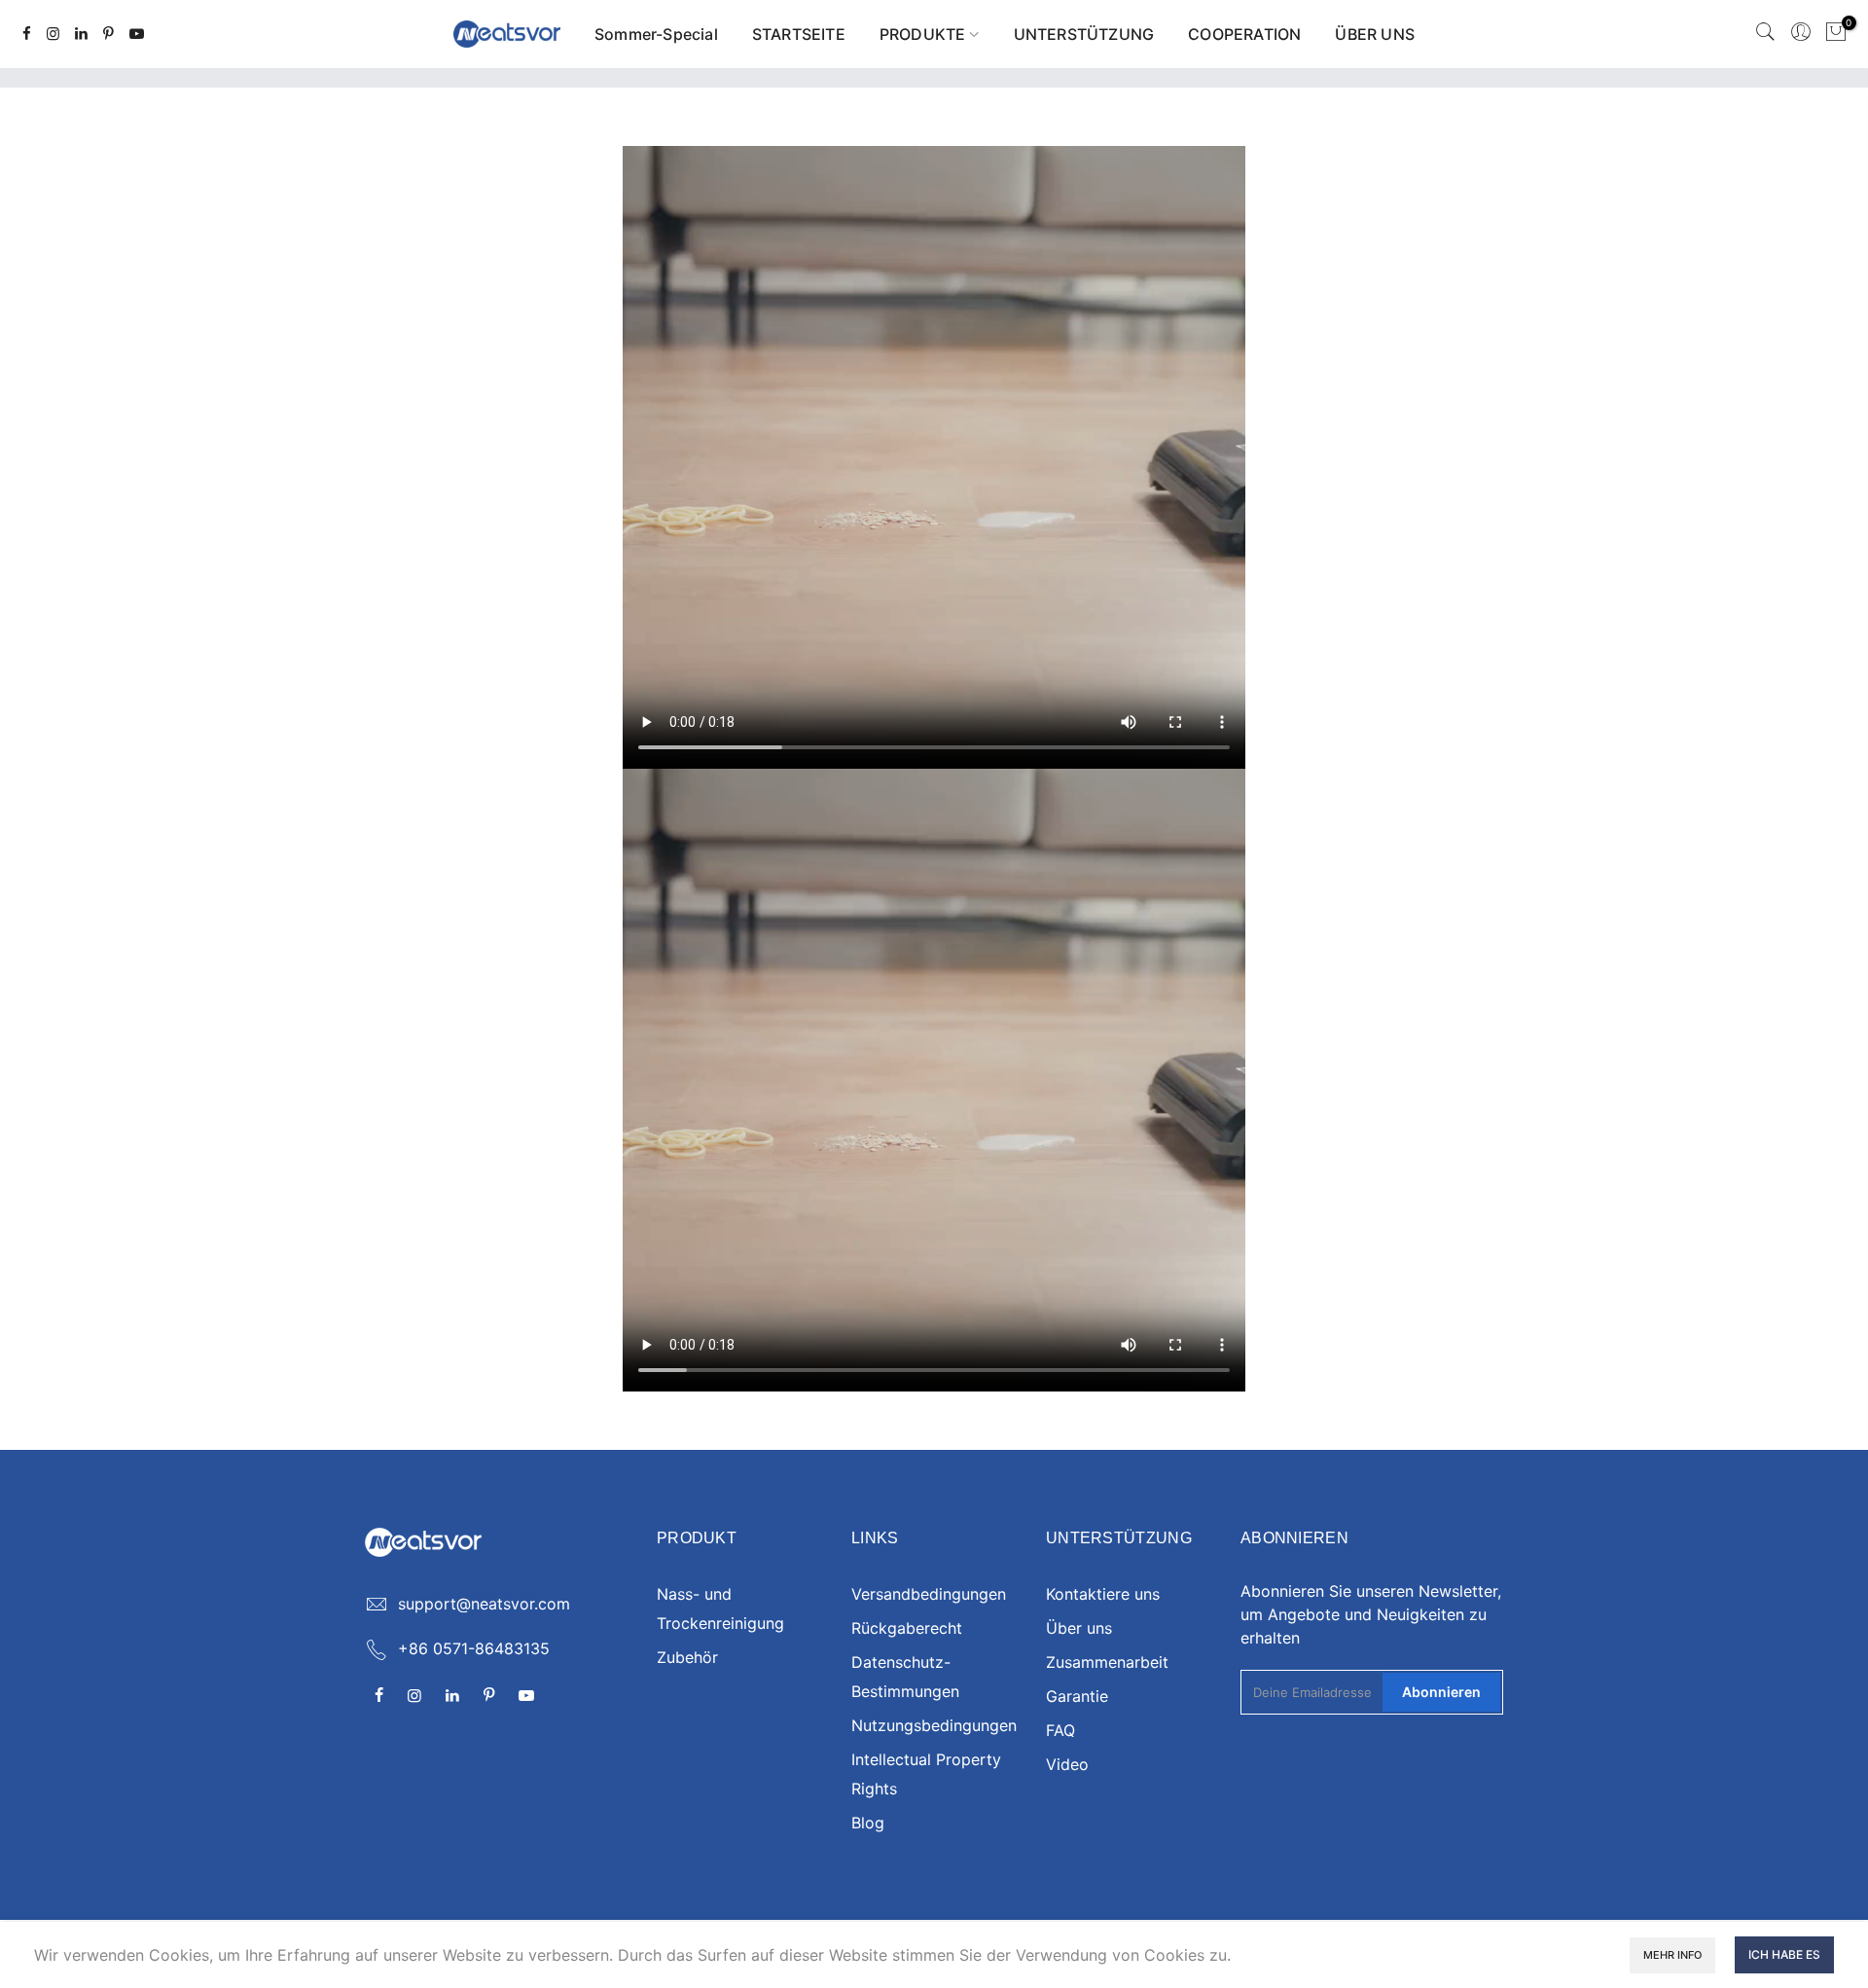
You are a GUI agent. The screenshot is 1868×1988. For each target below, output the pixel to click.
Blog (868, 1823)
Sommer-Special (656, 34)
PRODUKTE (923, 34)
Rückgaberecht (907, 1628)
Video (1067, 1764)
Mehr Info (1672, 1955)
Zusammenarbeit (1107, 1662)
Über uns (1079, 1628)
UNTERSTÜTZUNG (1084, 34)
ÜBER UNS (1375, 34)
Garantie (1077, 1696)
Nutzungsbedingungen (934, 1725)
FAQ (1060, 1730)
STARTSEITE (799, 34)
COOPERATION (1244, 34)
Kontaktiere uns (1103, 1594)
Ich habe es (1784, 1954)
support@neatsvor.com (484, 1604)
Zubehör (687, 1657)
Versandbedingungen (929, 1594)
